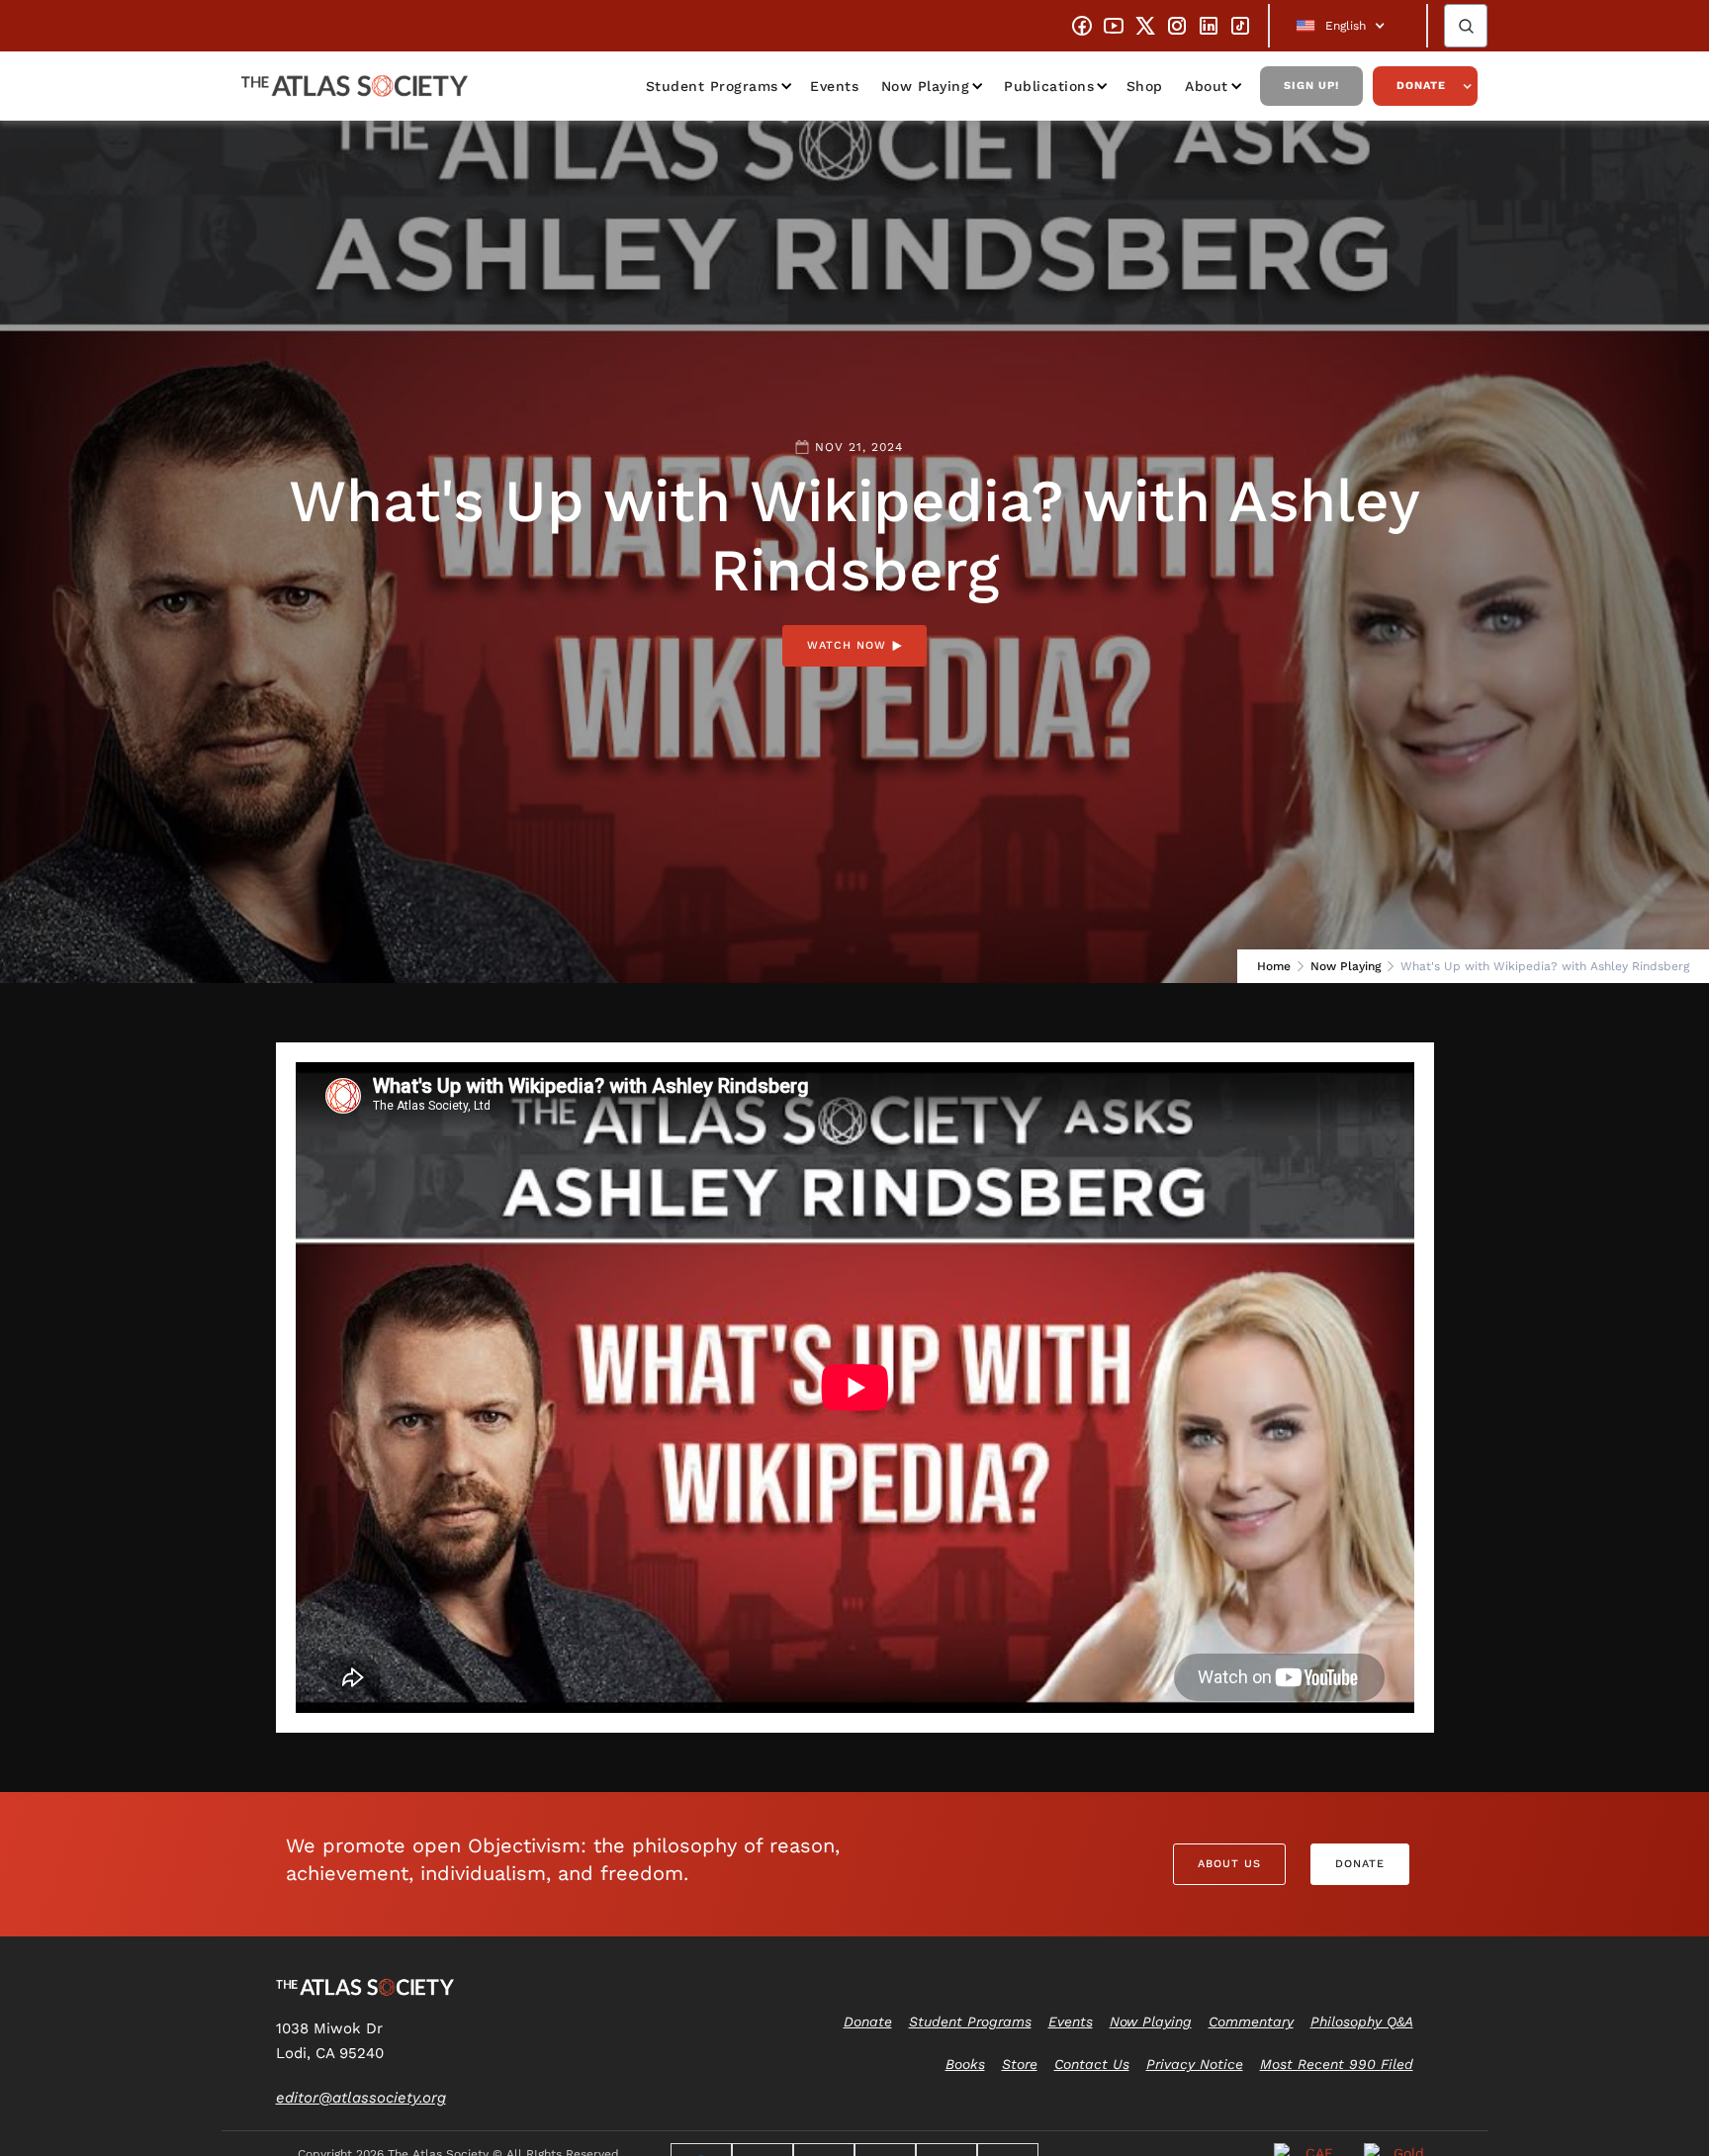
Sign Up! (1311, 86)
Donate (1421, 86)
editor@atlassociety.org (361, 2098)
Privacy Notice (1195, 2064)
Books (965, 2064)
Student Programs (712, 86)
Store (1020, 2064)
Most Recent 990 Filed (1337, 2064)
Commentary (1251, 2021)
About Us (1229, 1864)
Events (834, 86)
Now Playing (926, 86)
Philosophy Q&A (1362, 2021)
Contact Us (1092, 2064)
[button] (1348, 26)
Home (1274, 966)
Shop (1145, 86)
